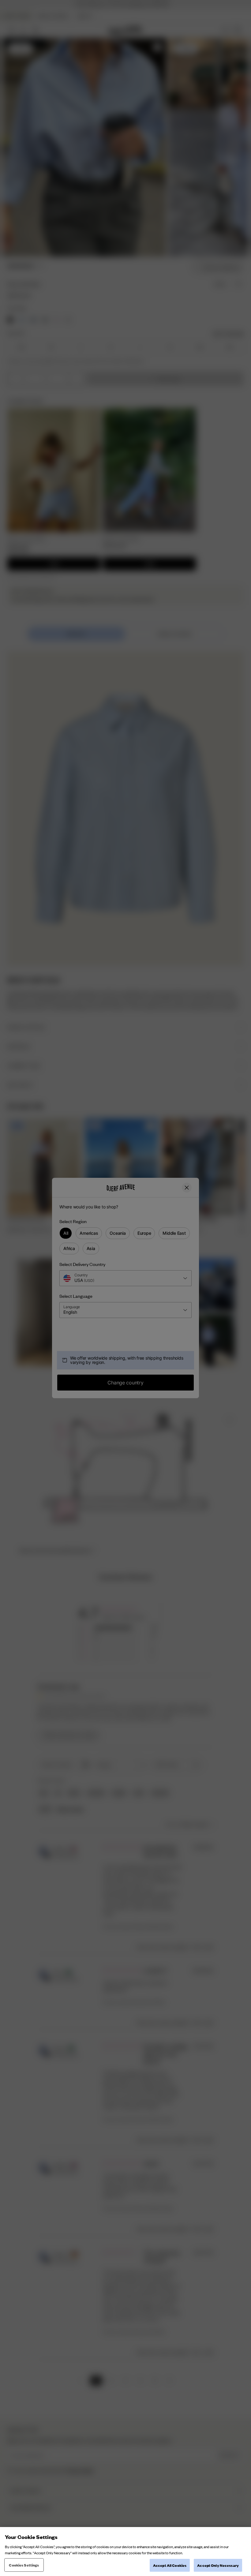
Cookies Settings (24, 2565)
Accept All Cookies (170, 2565)
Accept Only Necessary (218, 2565)
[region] (125, 2552)
